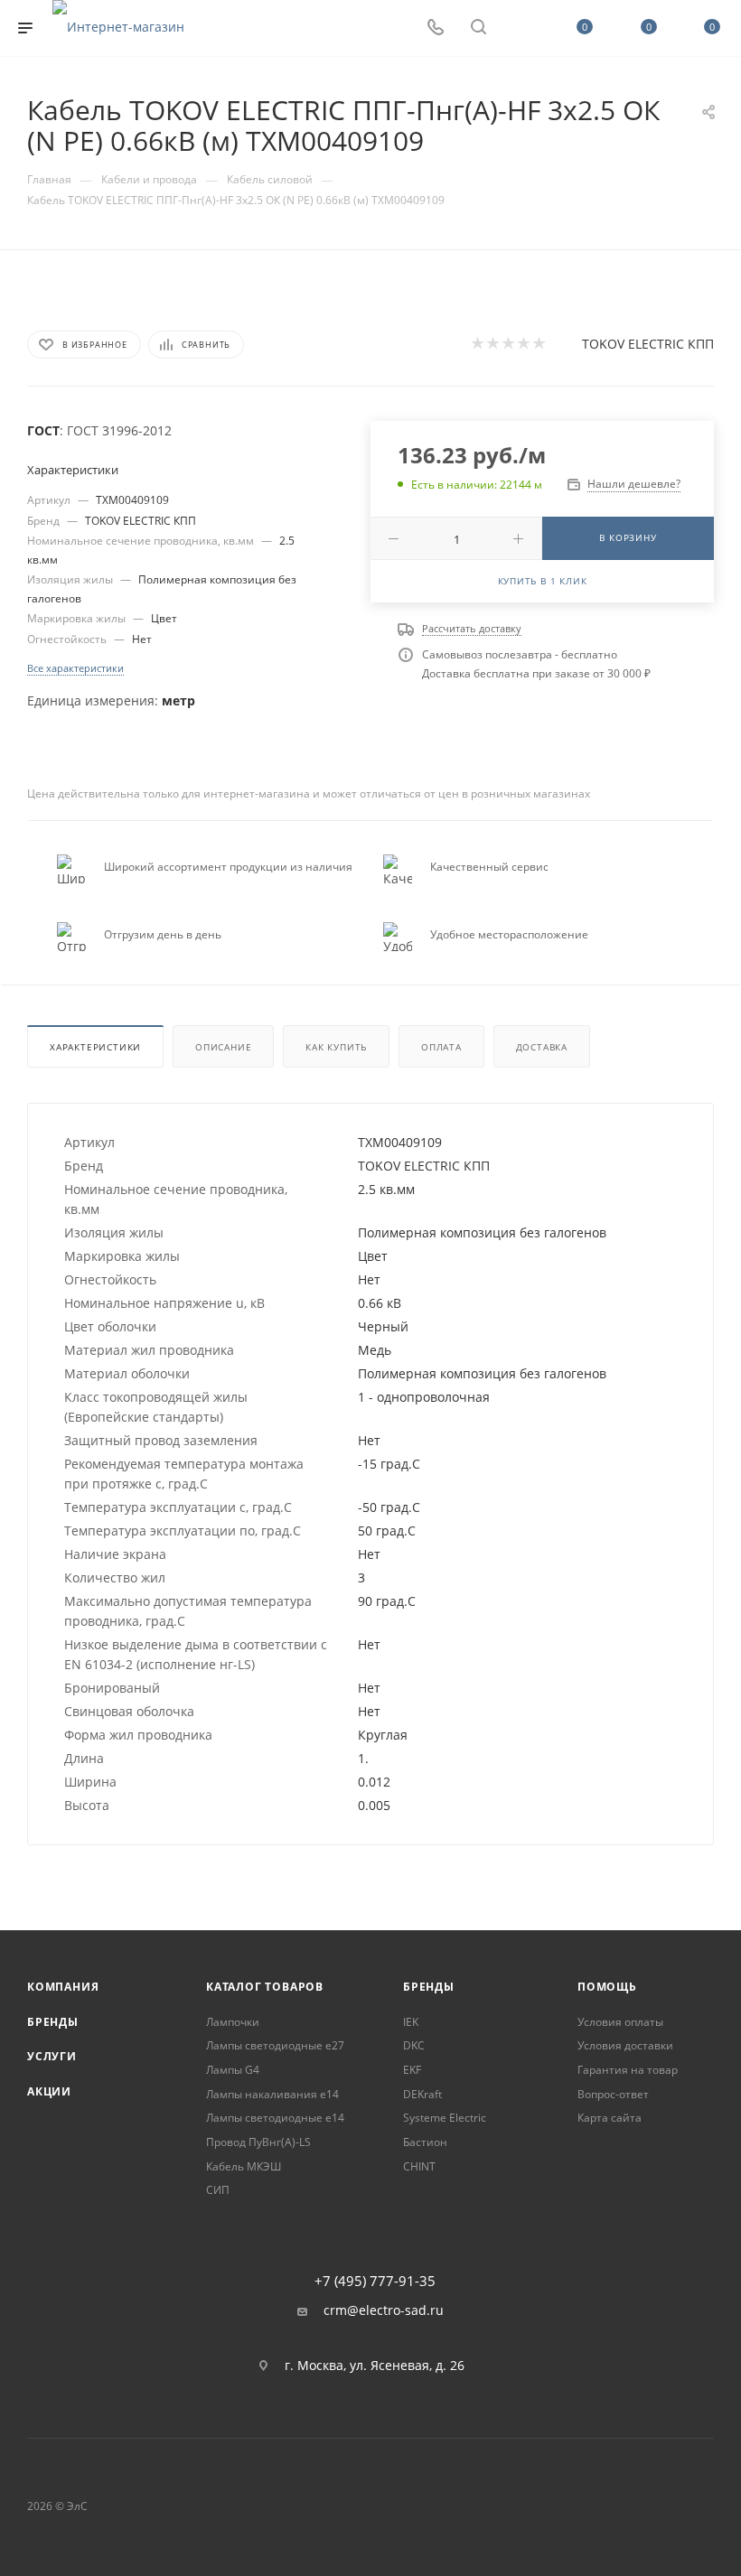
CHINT (419, 2166)
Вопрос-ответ (613, 2094)
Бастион (425, 2142)
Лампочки (233, 2022)
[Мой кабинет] (521, 28)
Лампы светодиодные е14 (275, 2118)
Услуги (52, 2056)
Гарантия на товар (628, 2070)
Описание (223, 1047)
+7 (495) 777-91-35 (375, 2281)
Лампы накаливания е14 (272, 2094)
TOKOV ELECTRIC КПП (648, 344)
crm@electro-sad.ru (384, 2310)
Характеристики (95, 1047)
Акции (49, 2091)
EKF (412, 2070)
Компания (63, 1987)
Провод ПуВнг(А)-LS (258, 2142)
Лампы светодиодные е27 (275, 2045)
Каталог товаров (265, 1987)
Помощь (607, 1987)
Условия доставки (625, 2045)
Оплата (441, 1047)
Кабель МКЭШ (244, 2166)
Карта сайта (610, 2118)
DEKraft (422, 2094)
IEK (411, 2022)
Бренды (53, 2022)
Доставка (542, 1047)
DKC (414, 2045)
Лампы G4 (233, 2070)
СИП (218, 2190)
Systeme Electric (445, 2118)
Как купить (336, 1047)
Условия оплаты (620, 2022)
